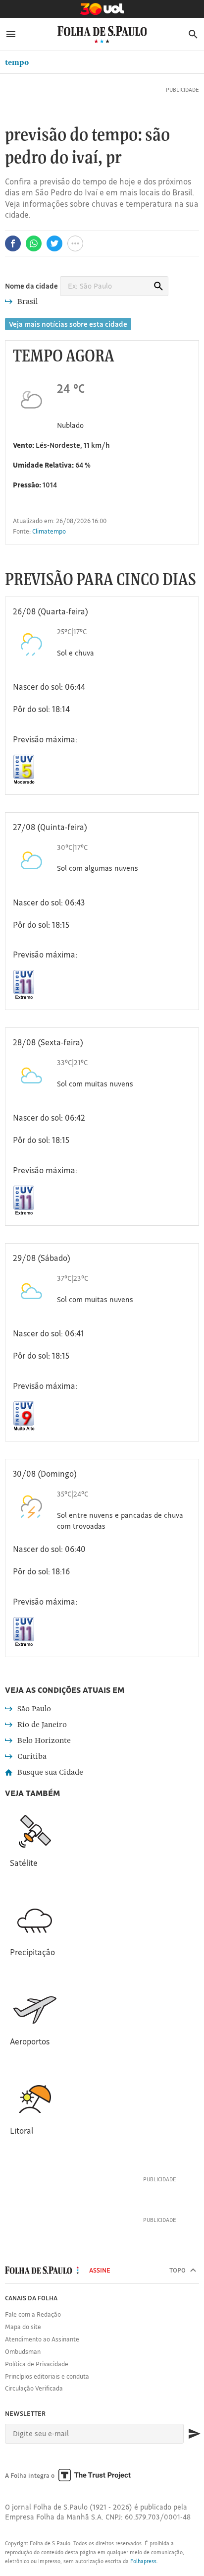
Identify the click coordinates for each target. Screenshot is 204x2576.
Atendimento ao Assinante (42, 2339)
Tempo (17, 62)
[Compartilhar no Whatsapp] (34, 243)
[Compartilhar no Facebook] (13, 243)
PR (114, 158)
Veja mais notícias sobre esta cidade (68, 324)
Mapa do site (23, 2327)
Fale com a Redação (33, 2314)
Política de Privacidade (37, 2364)
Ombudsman (23, 2351)
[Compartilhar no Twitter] (54, 243)
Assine (100, 2270)
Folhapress (143, 2561)
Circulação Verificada (34, 2388)
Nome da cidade (31, 286)
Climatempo (49, 531)
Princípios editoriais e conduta (47, 2376)
